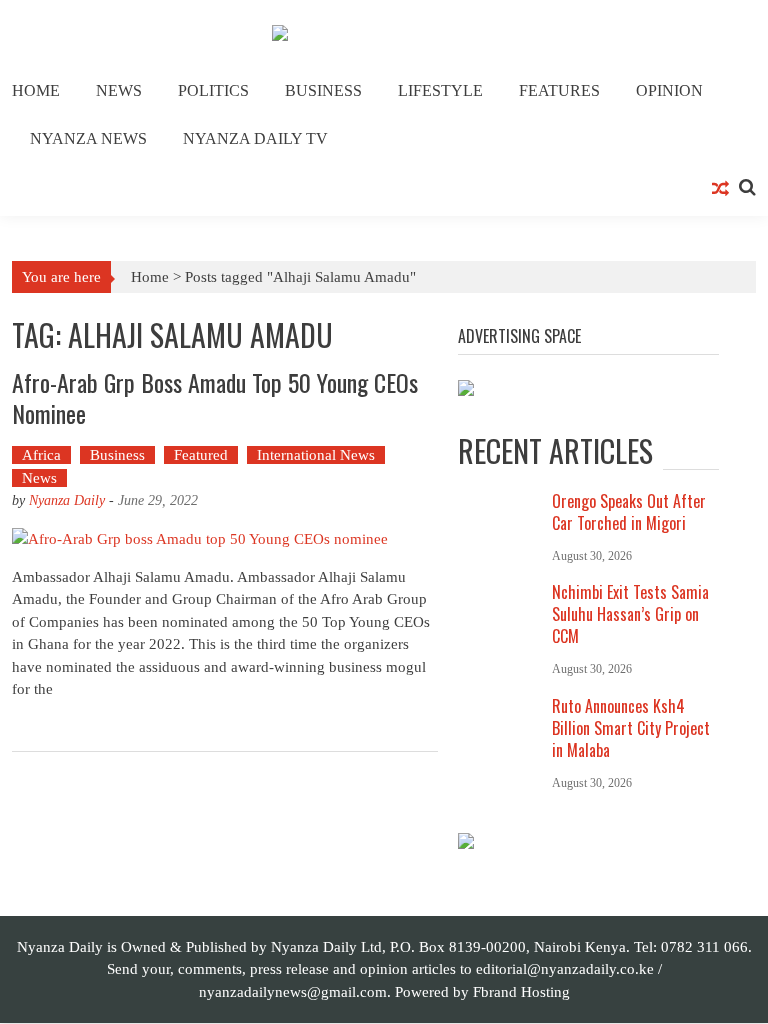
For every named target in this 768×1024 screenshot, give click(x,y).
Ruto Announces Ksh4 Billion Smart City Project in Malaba (631, 728)
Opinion (669, 90)
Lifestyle (440, 90)
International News (316, 455)
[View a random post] (720, 190)
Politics (213, 90)
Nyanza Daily (67, 500)
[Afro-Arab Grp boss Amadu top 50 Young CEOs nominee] (225, 539)
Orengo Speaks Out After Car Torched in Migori (629, 512)
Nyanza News (88, 138)
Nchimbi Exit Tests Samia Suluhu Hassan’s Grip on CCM (630, 614)
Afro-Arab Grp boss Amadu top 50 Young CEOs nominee (215, 397)
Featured (201, 455)
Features (559, 90)
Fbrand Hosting (521, 992)
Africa (41, 455)
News (119, 90)
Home (36, 90)
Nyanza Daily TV (255, 138)
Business (323, 90)
